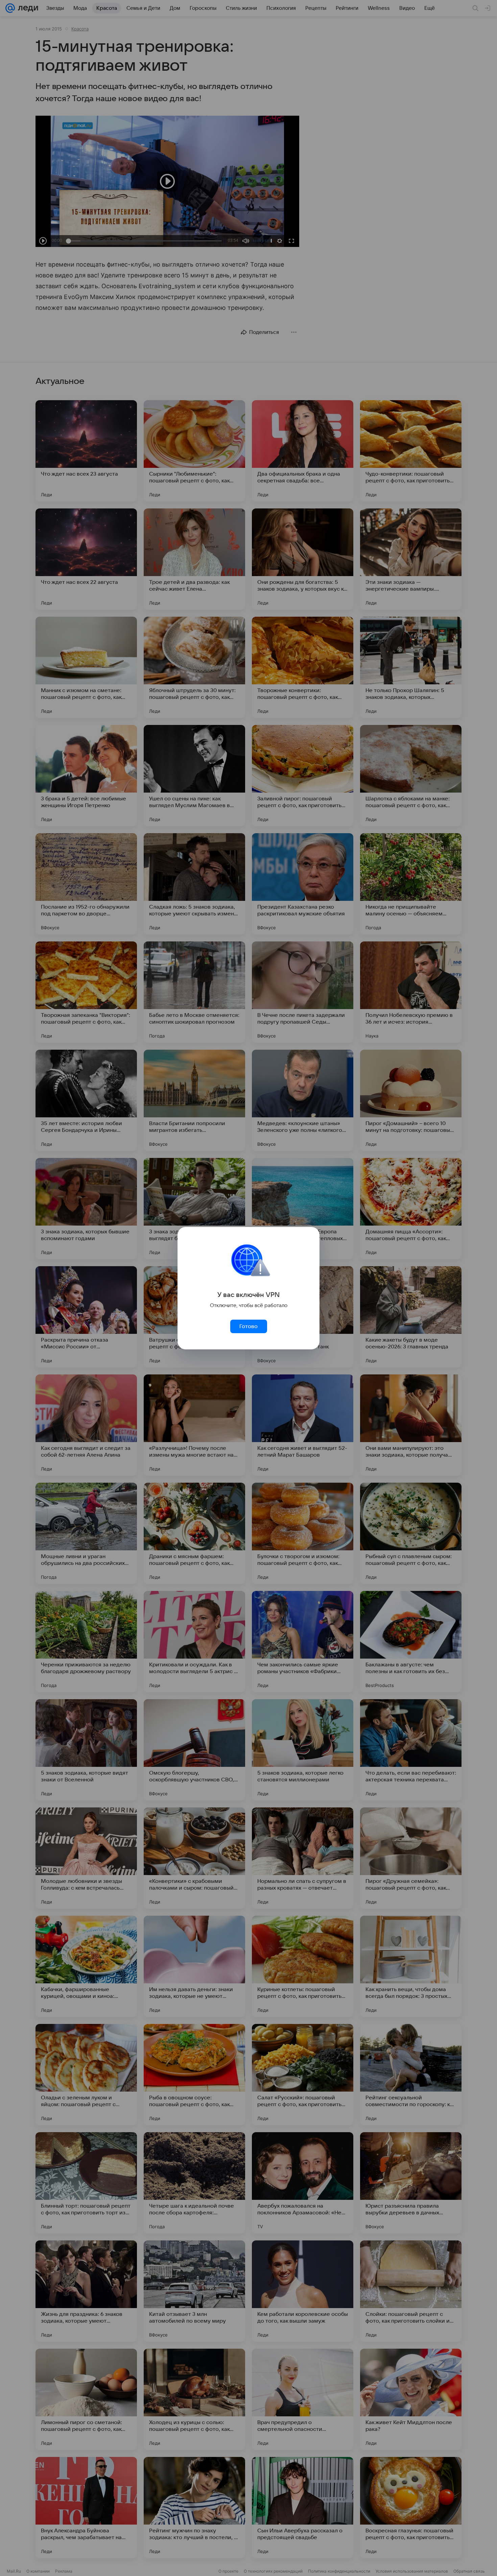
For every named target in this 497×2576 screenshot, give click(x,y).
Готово (249, 1326)
